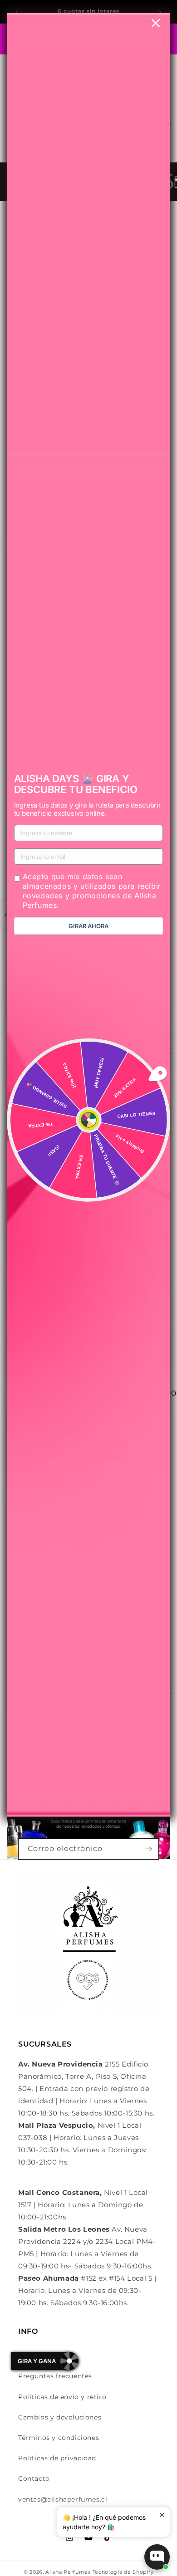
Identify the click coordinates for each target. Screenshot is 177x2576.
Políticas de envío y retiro (62, 2397)
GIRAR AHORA (88, 926)
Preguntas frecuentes (55, 2376)
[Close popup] (162, 2515)
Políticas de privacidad (57, 2458)
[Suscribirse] (148, 1849)
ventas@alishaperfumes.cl (63, 2499)
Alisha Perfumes (68, 2572)
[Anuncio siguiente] (160, 12)
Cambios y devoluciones (60, 2417)
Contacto (34, 2478)
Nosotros (34, 2356)
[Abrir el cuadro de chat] (157, 2557)
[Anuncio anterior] (17, 12)
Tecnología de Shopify (123, 2572)
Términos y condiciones (59, 2438)
